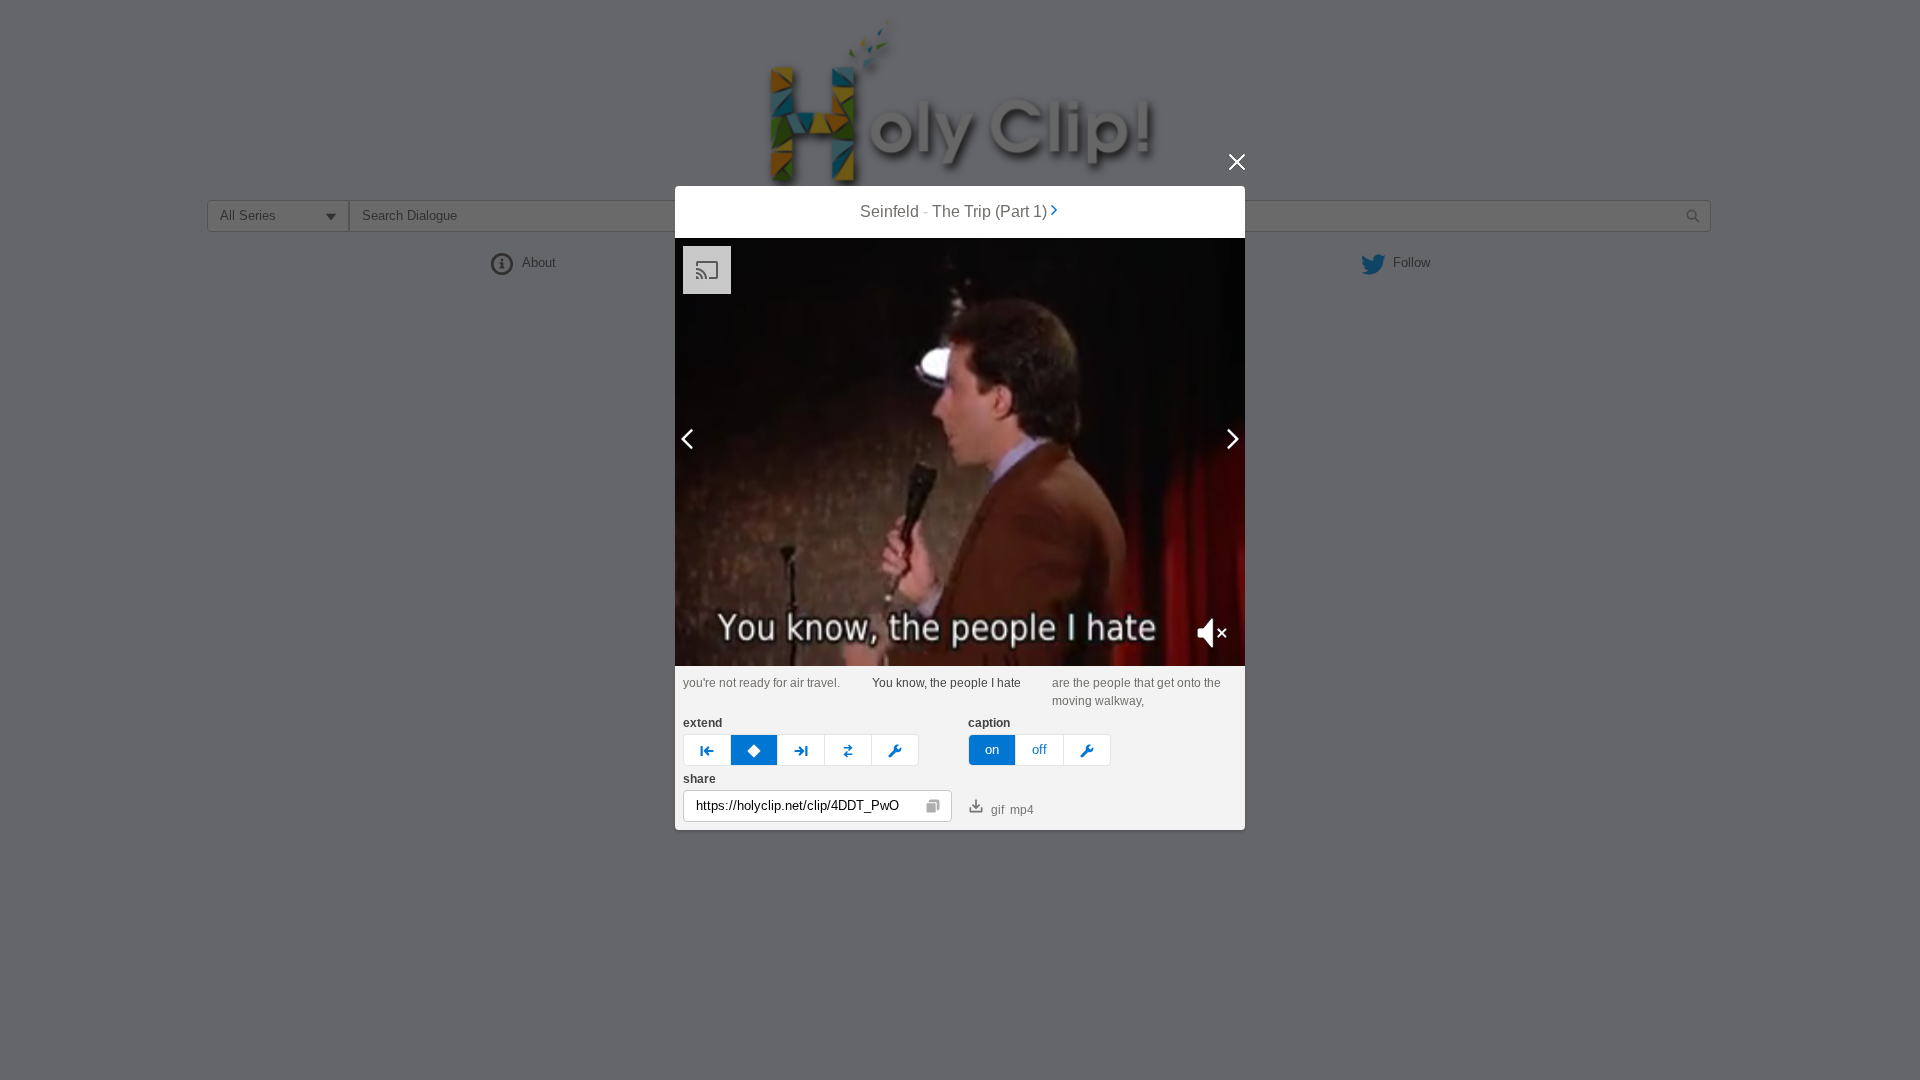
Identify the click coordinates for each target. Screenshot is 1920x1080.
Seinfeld (889, 211)
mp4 (1022, 810)
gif (997, 810)
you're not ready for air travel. (761, 683)
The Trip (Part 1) (989, 211)
